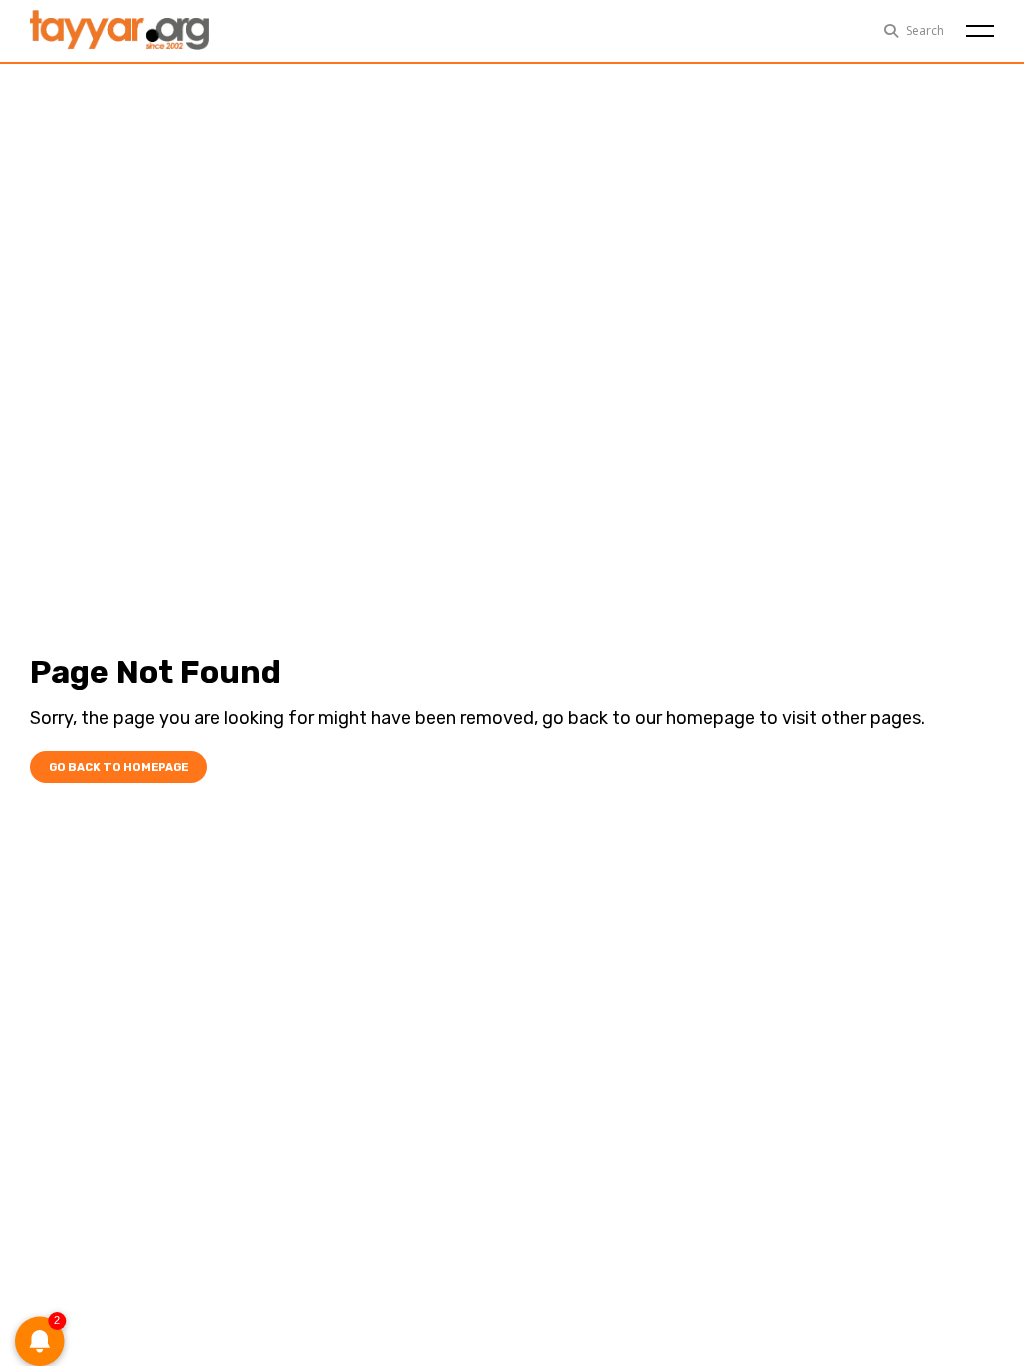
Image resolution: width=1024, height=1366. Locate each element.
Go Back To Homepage (118, 767)
